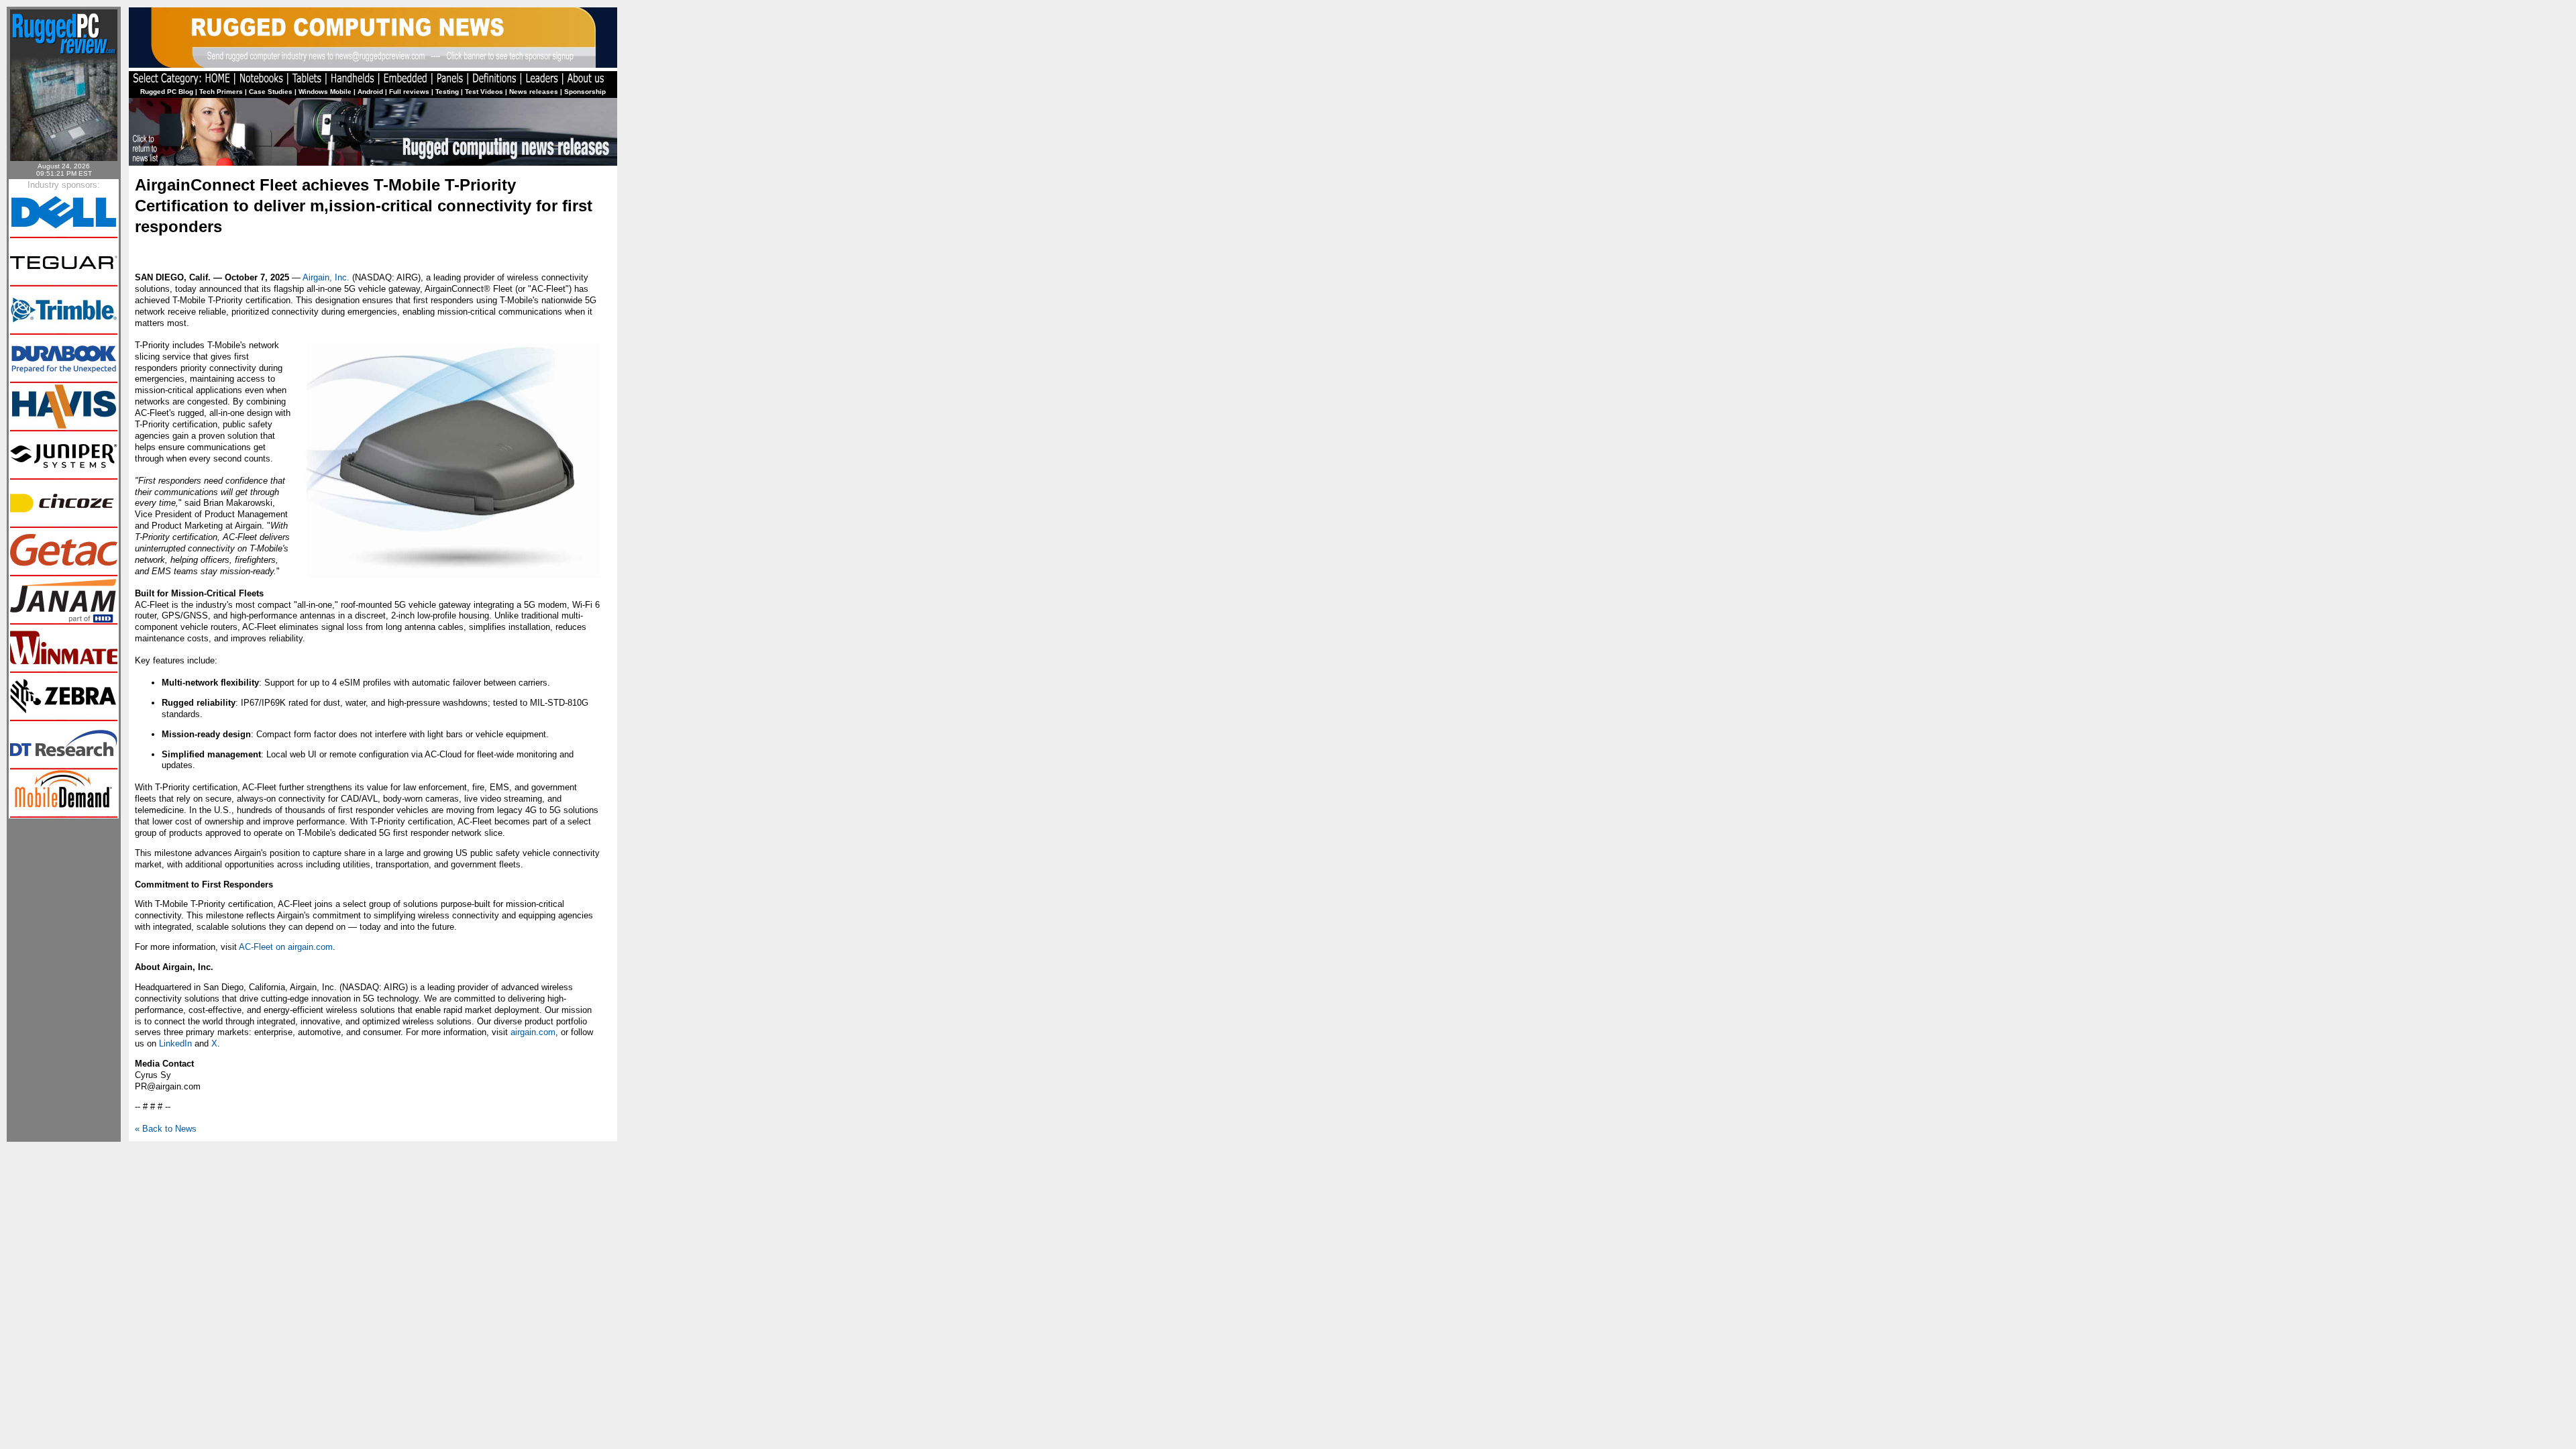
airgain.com (533, 1032)
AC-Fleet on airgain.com (286, 947)
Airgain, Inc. (326, 277)
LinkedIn (175, 1043)
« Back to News (166, 1129)
